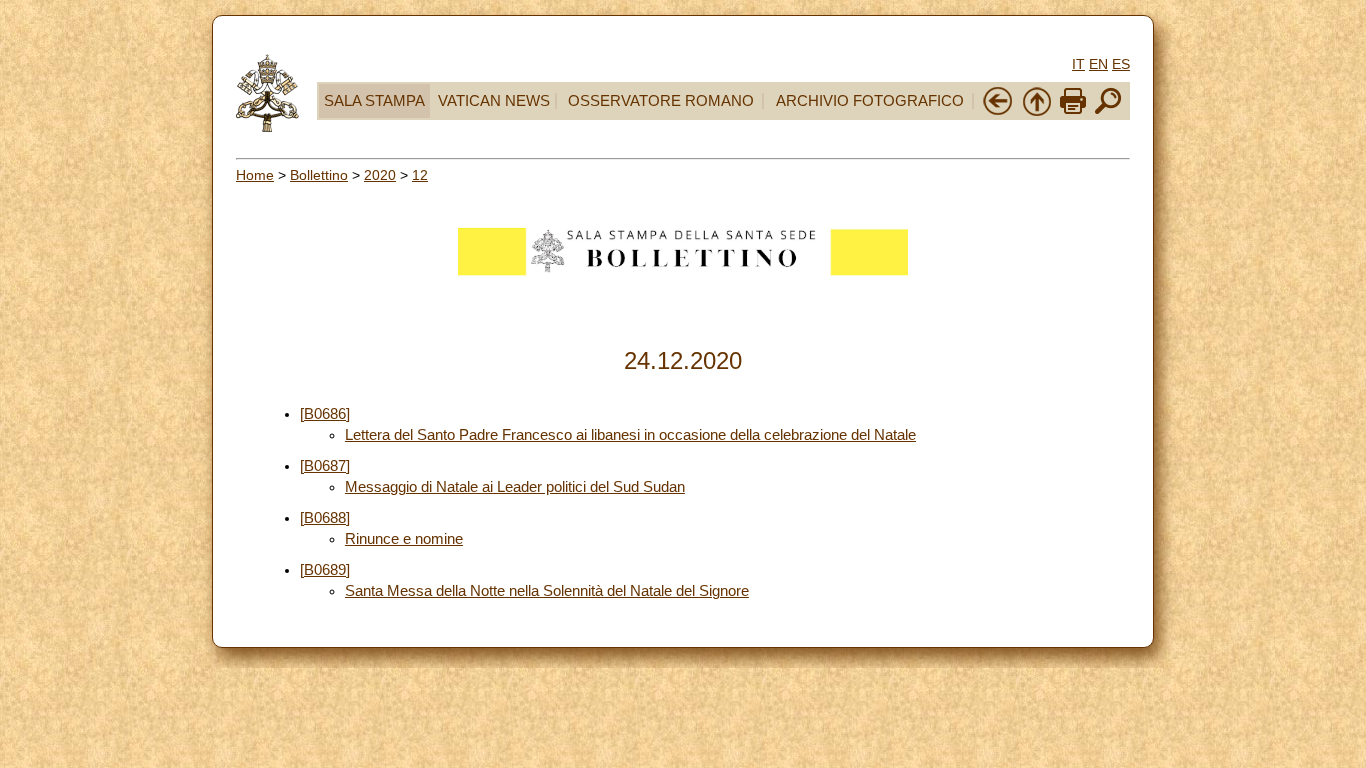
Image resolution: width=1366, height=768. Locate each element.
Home (255, 175)
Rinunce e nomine (404, 539)
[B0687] (325, 466)
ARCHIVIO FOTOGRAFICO (870, 101)
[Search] (1108, 112)
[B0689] (325, 570)
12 (420, 175)
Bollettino (319, 175)
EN (1098, 64)
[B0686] (325, 414)
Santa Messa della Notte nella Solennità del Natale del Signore (547, 591)
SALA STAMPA (374, 101)
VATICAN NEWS (494, 101)
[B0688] (325, 518)
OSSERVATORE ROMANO (661, 101)
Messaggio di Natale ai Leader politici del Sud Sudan (515, 487)
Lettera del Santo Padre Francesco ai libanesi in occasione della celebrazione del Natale (630, 435)
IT (1078, 64)
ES (1121, 64)
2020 (380, 175)
